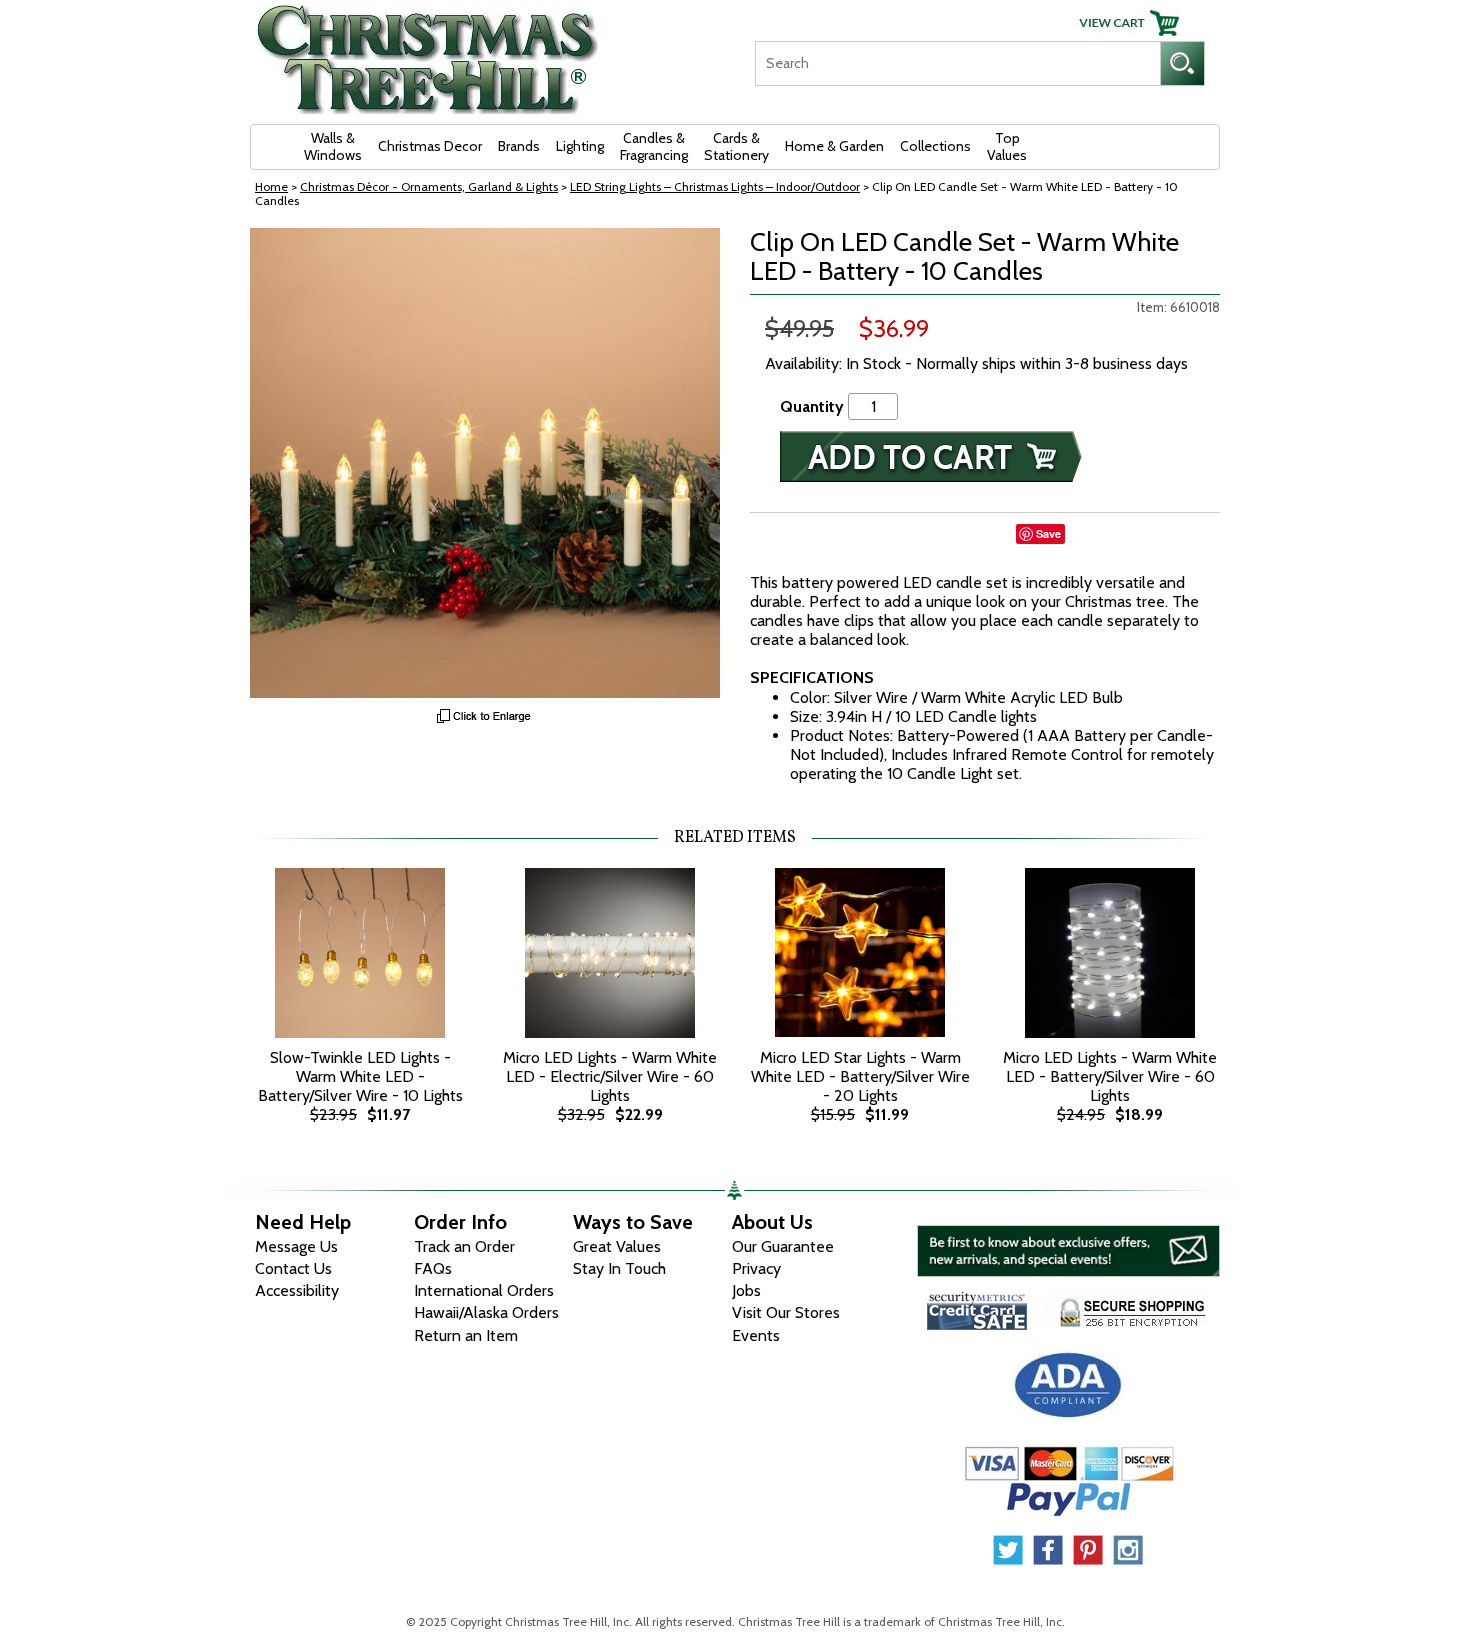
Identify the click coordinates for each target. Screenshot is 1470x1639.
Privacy (756, 1268)
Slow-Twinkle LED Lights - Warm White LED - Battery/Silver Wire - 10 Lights (360, 1076)
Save (1048, 533)
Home (271, 186)
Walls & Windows (333, 146)
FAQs (433, 1268)
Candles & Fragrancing (654, 146)
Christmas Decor (430, 146)
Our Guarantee (783, 1246)
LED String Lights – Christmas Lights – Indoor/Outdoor (715, 186)
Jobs (746, 1290)
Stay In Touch (619, 1268)
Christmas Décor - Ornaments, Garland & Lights (429, 186)
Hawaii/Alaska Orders (486, 1312)
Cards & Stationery (736, 146)
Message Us (296, 1246)
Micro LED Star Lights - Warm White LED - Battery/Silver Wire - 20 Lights (860, 1076)
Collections (935, 146)
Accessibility (297, 1290)
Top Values (1007, 146)
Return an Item (466, 1335)
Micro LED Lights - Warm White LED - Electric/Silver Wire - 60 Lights (610, 1076)
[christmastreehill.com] (428, 52)
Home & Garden (834, 146)
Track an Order (464, 1246)
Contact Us (293, 1268)
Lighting (580, 146)
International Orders (484, 1290)
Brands (519, 146)
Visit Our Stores (786, 1312)
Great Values (617, 1246)
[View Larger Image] (485, 463)
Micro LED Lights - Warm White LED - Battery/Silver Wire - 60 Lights (1110, 1076)
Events (756, 1335)
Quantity (812, 406)
